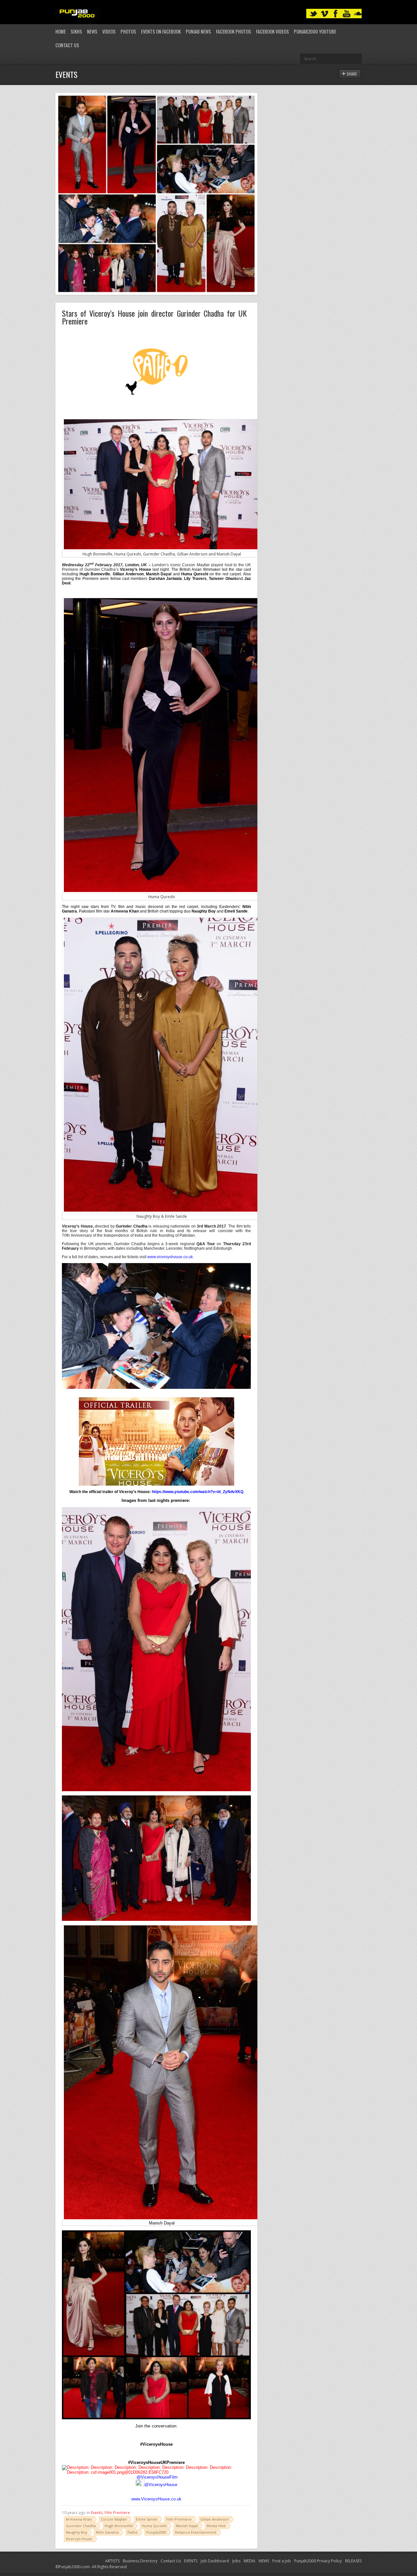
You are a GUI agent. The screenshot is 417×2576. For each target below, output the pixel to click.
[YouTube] (347, 14)
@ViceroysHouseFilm (157, 2477)
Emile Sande (147, 2519)
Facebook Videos (273, 31)
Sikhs (76, 31)
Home (61, 31)
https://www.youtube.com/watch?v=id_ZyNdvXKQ (198, 1492)
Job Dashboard (215, 2561)
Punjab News (198, 31)
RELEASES (353, 2561)
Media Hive (216, 2526)
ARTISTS (112, 2561)
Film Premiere (117, 2513)
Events (97, 2513)
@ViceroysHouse (161, 2485)
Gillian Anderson (215, 2519)
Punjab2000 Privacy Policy (318, 2561)
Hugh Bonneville (119, 2526)
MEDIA (250, 2561)
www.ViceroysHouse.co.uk (156, 2499)
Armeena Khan (79, 2519)
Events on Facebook (161, 31)
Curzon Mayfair (114, 2519)
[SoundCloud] (358, 14)
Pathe (132, 2532)
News (92, 31)
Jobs (236, 2561)
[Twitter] (313, 14)
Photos (128, 31)
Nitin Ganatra (107, 2532)
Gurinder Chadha (81, 2526)
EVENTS (191, 2561)
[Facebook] (336, 14)
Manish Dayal (187, 2526)
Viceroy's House (79, 2539)
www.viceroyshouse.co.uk (170, 1257)
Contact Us (67, 45)
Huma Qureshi (154, 2526)
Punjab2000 (156, 2532)
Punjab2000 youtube (315, 31)
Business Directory (140, 2561)
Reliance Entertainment (196, 2532)
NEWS (264, 2561)
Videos (109, 31)
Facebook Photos (234, 31)
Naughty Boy (76, 2532)
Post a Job (282, 2561)
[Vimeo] (324, 14)
